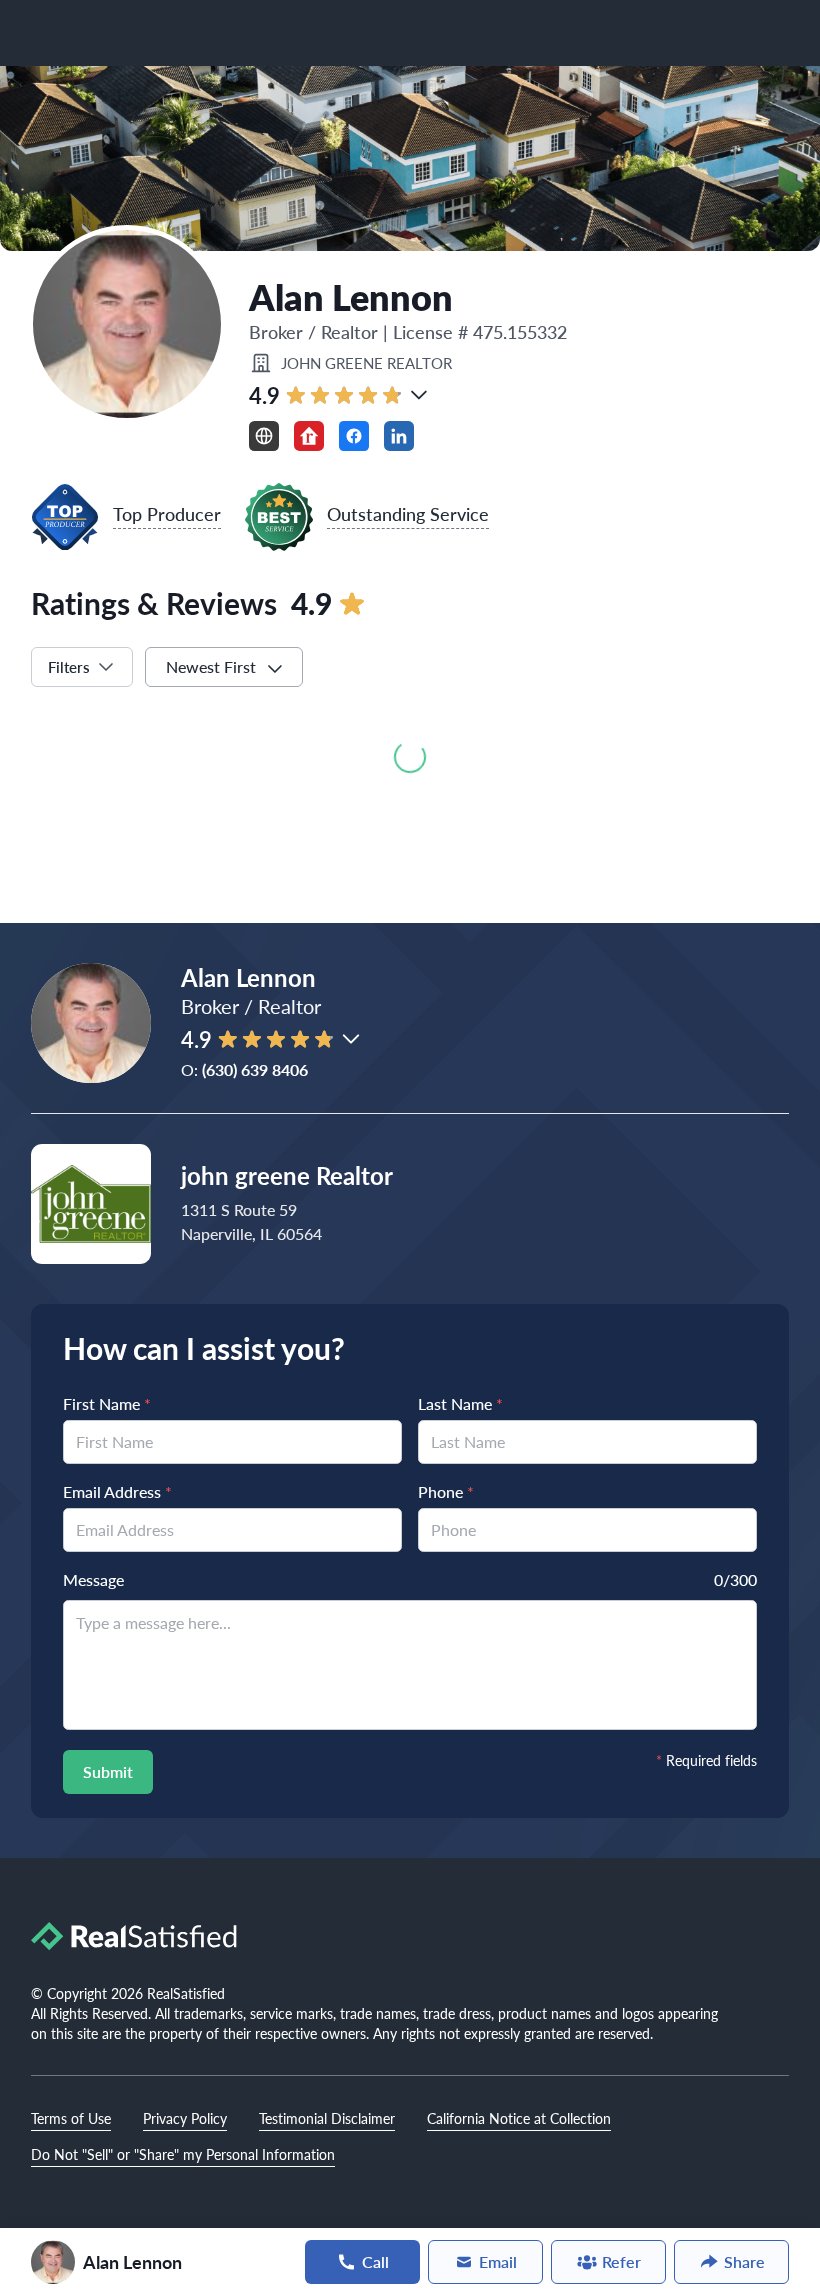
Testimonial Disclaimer (327, 2118)
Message (93, 1579)
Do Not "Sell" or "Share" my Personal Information (183, 2154)
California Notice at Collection (519, 2118)
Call (375, 2261)
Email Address (117, 1491)
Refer (621, 2261)
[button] (419, 395)
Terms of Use (71, 2118)
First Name (107, 1403)
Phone (446, 1491)
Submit (108, 1771)
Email (498, 2261)
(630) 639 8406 (255, 1069)
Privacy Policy (185, 2118)
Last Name (460, 1403)
